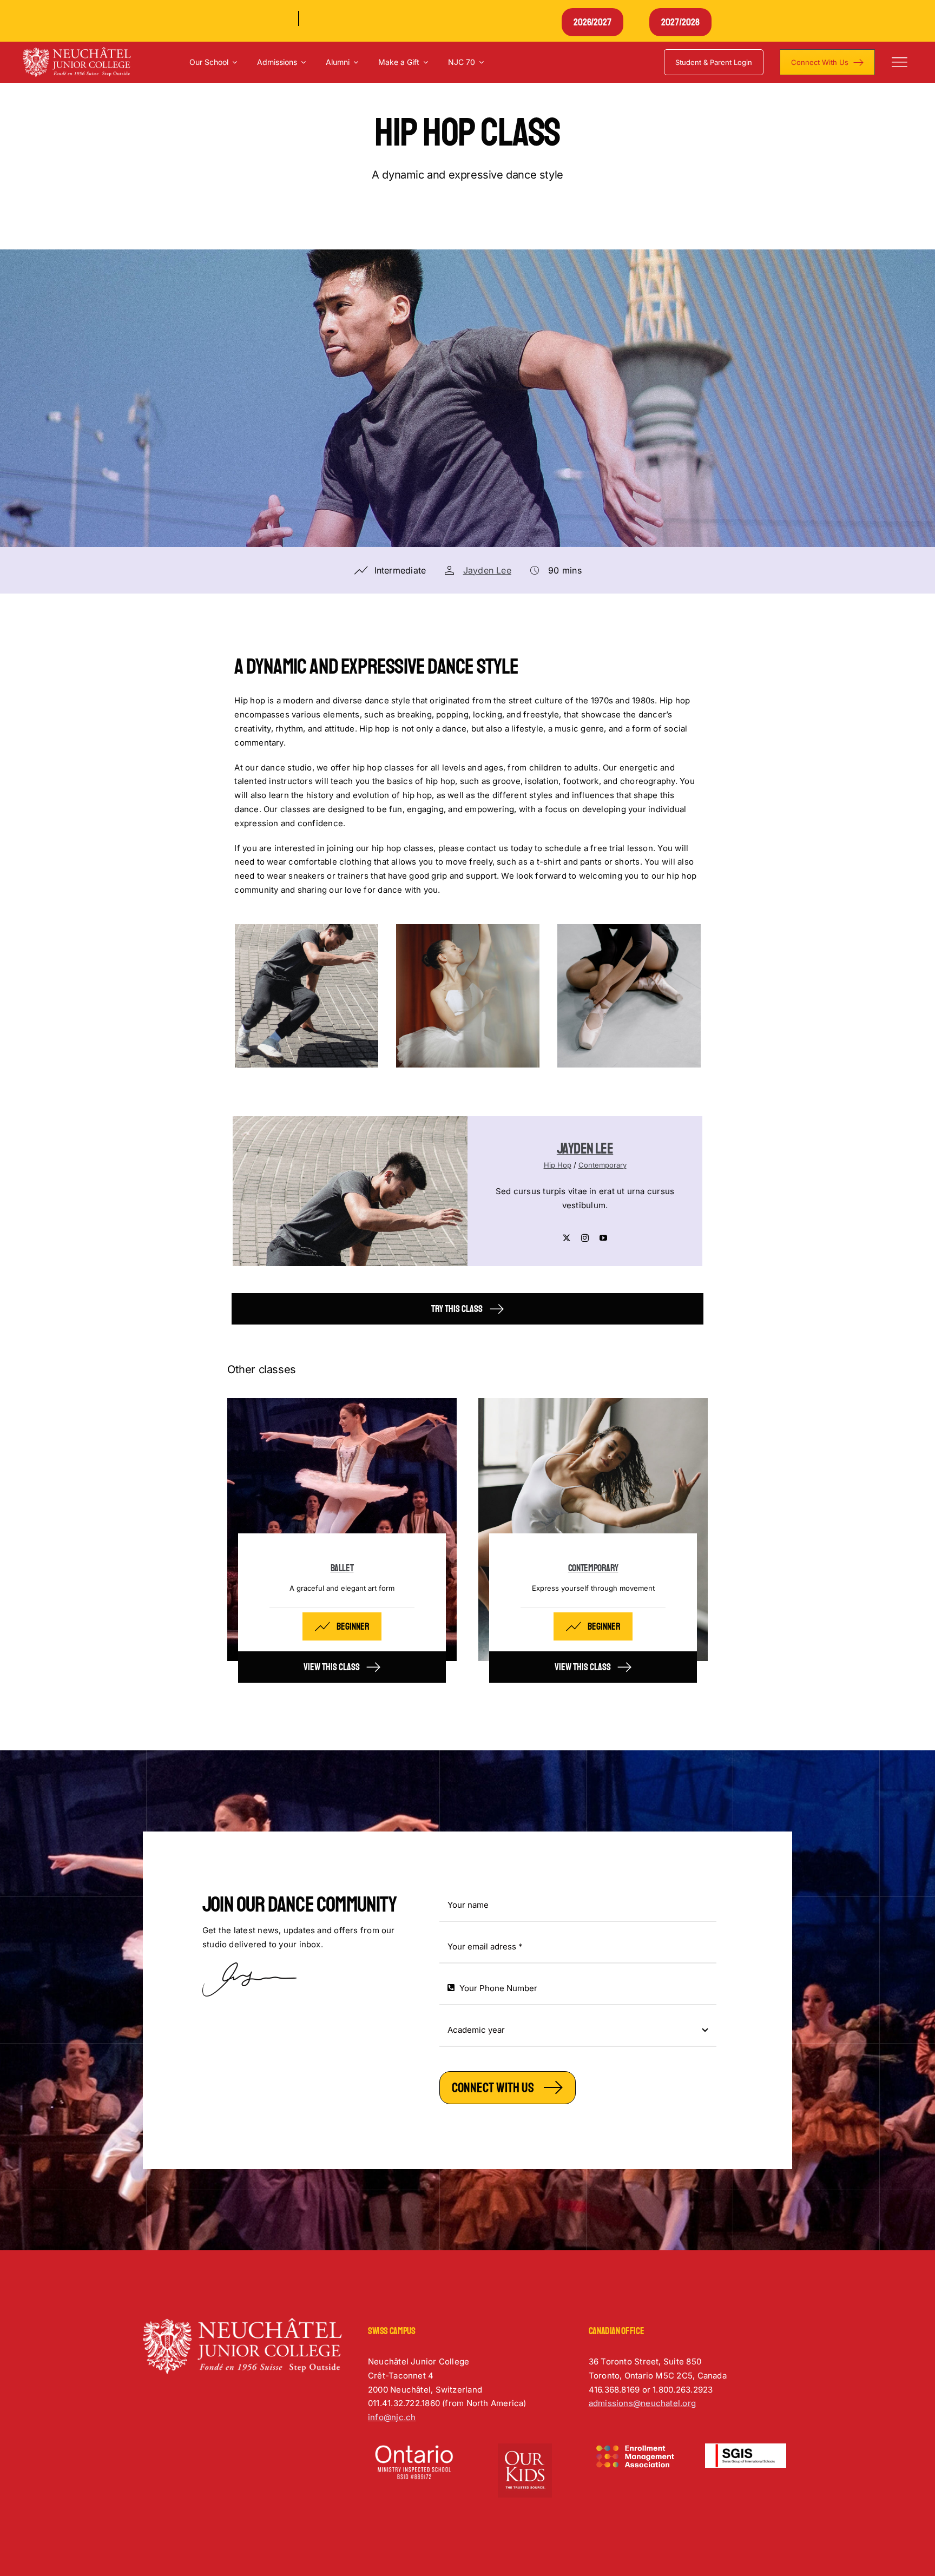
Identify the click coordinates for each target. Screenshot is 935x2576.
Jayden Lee (487, 570)
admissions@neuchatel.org (642, 2403)
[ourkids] (525, 2447)
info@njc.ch (392, 2417)
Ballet (342, 1568)
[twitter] (567, 1238)
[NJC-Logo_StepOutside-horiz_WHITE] (77, 51)
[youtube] (603, 1238)
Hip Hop (558, 1165)
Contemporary (603, 1165)
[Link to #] (899, 62)
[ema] (635, 2447)
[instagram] (585, 1238)
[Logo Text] (746, 2447)
